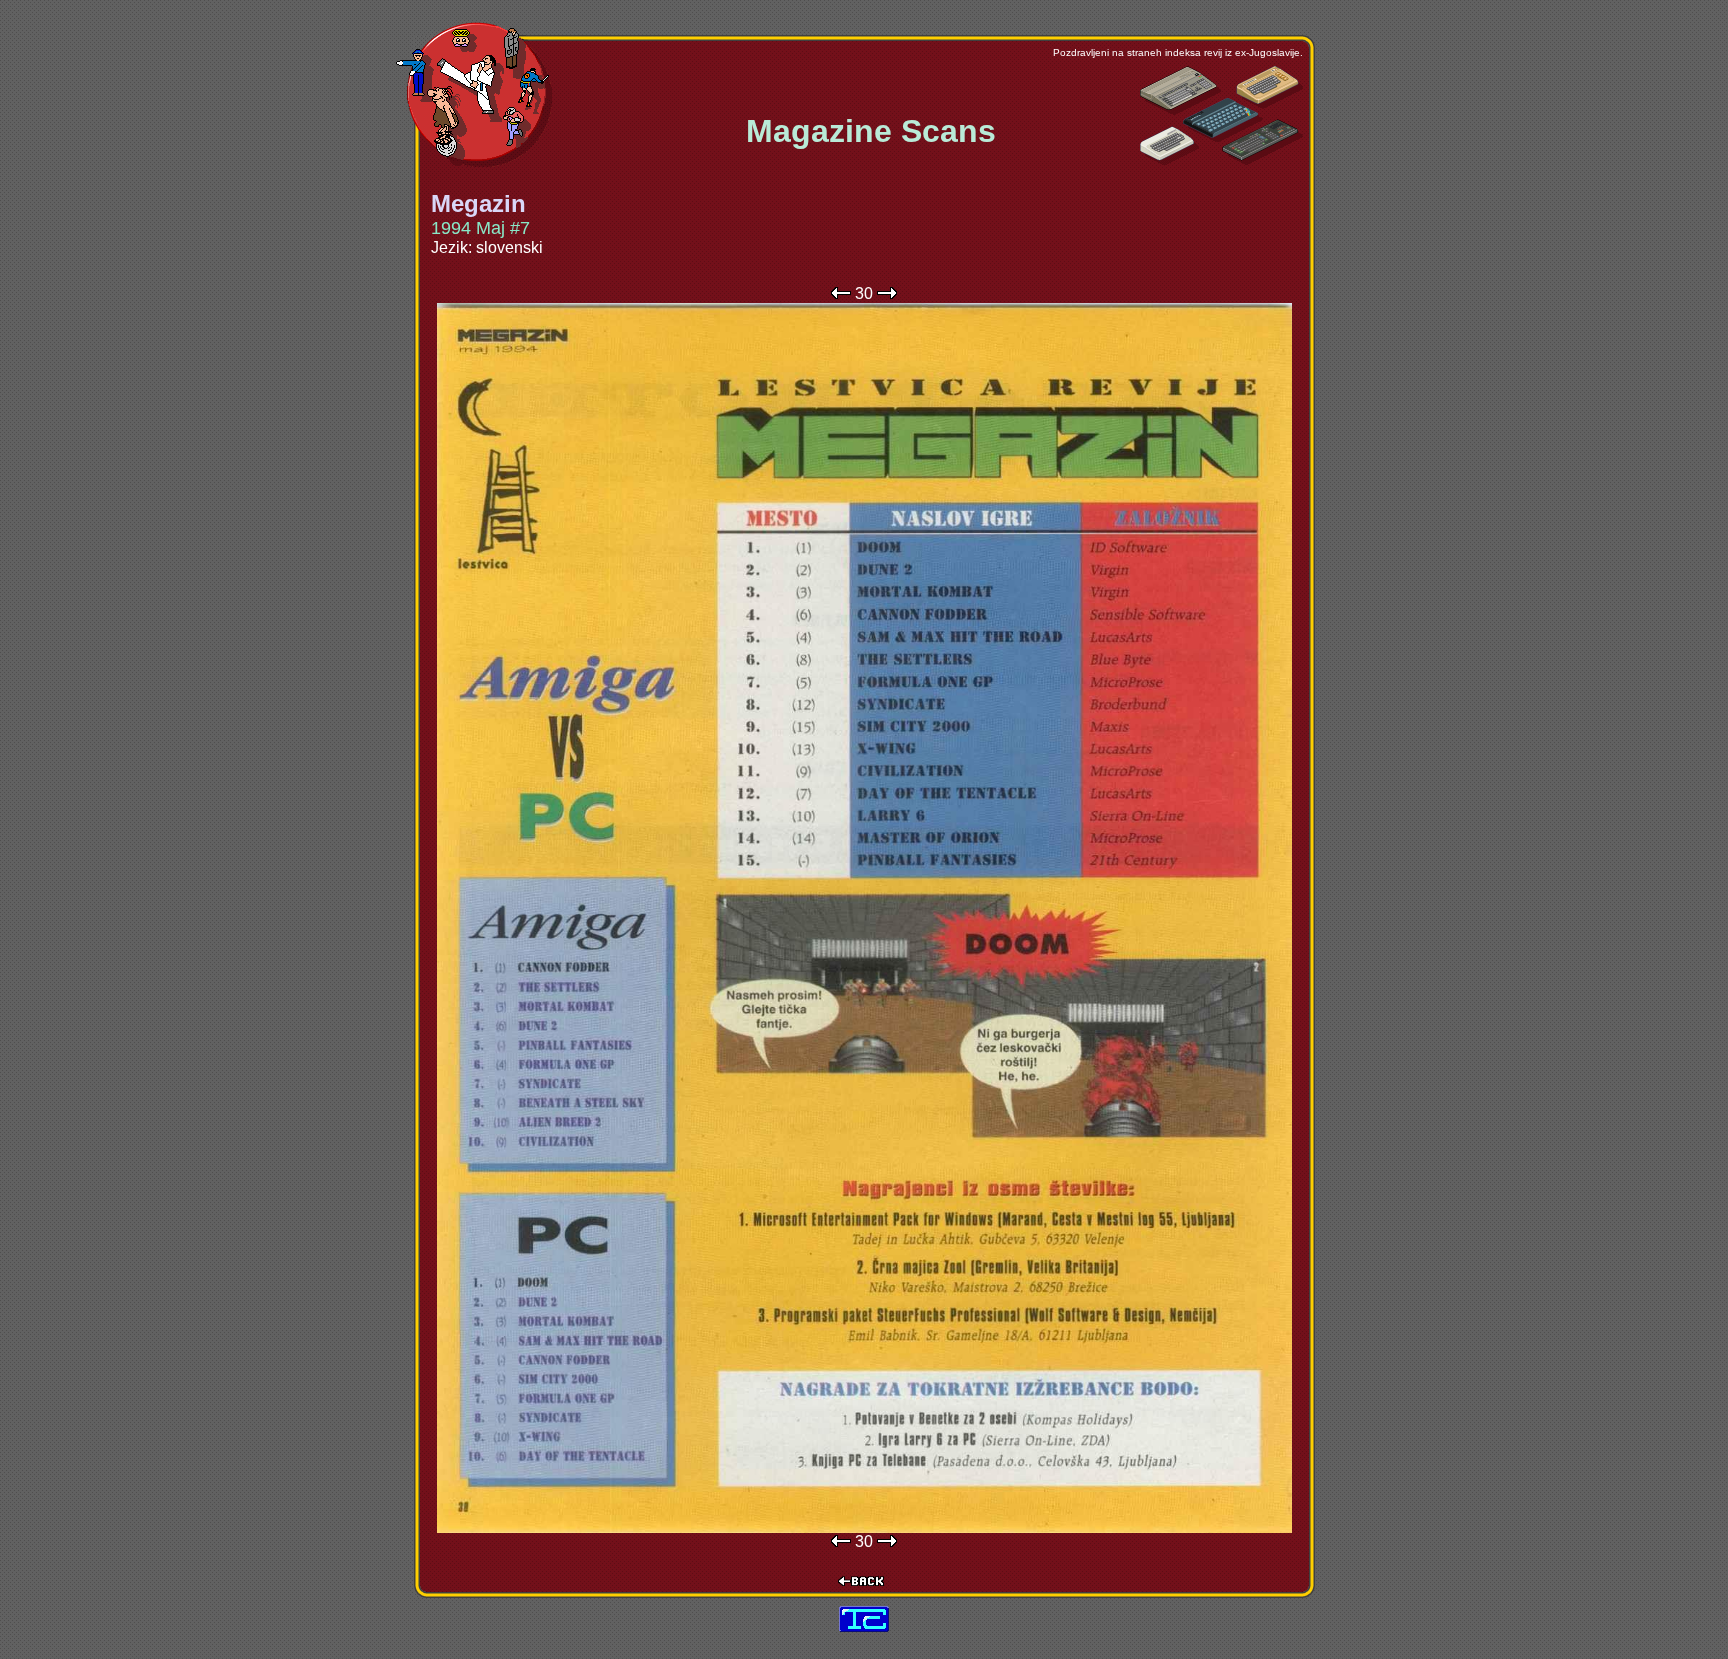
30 (864, 293)
